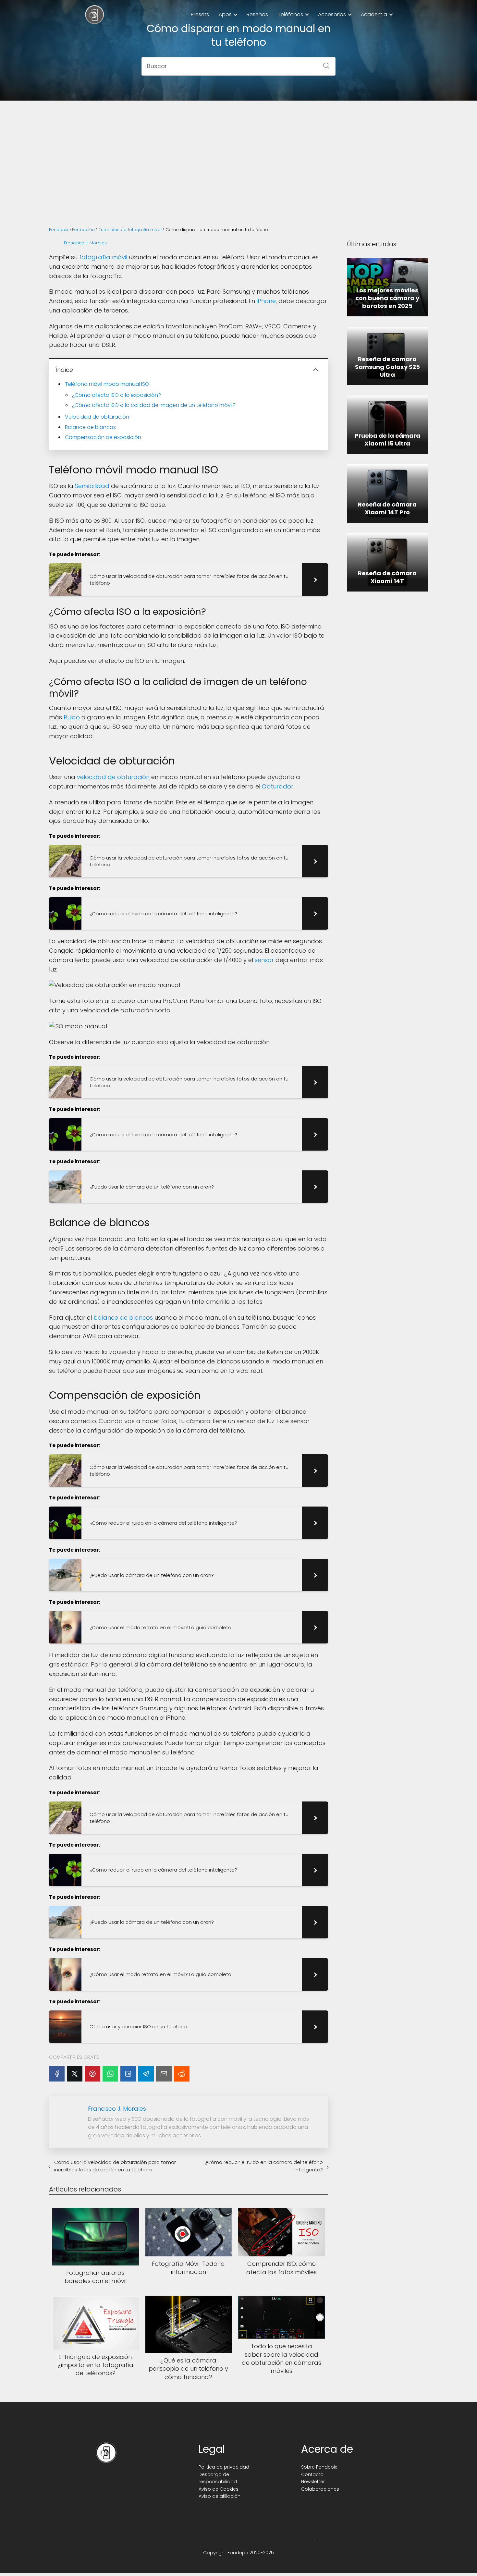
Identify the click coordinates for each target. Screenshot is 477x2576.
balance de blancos (123, 1318)
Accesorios (332, 14)
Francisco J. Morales (85, 243)
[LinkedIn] (128, 2074)
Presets (200, 14)
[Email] (164, 2074)
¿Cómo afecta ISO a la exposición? (116, 395)
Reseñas (257, 14)
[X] (75, 2074)
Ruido (72, 717)
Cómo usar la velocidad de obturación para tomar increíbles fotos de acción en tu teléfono (115, 2166)
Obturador (278, 786)
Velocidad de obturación (97, 417)
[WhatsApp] (110, 2074)
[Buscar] (324, 64)
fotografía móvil (103, 257)
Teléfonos (290, 14)
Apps (225, 14)
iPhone (266, 301)
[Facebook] (57, 2074)
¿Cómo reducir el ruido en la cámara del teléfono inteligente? (264, 2166)
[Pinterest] (92, 2074)
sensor (264, 960)
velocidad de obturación (113, 777)
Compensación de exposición (103, 437)
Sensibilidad (92, 486)
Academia (374, 14)
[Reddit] (182, 2074)
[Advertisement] (238, 156)
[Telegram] (146, 2074)
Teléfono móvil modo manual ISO (107, 384)
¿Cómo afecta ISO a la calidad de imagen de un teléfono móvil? (154, 405)
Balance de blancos (90, 427)
